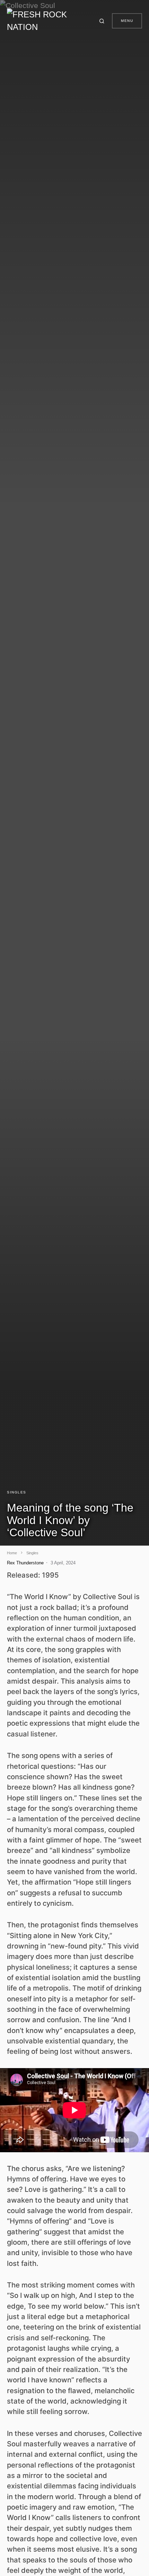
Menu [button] (127, 21)
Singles (17, 1492)
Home (12, 1553)
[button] (103, 21)
